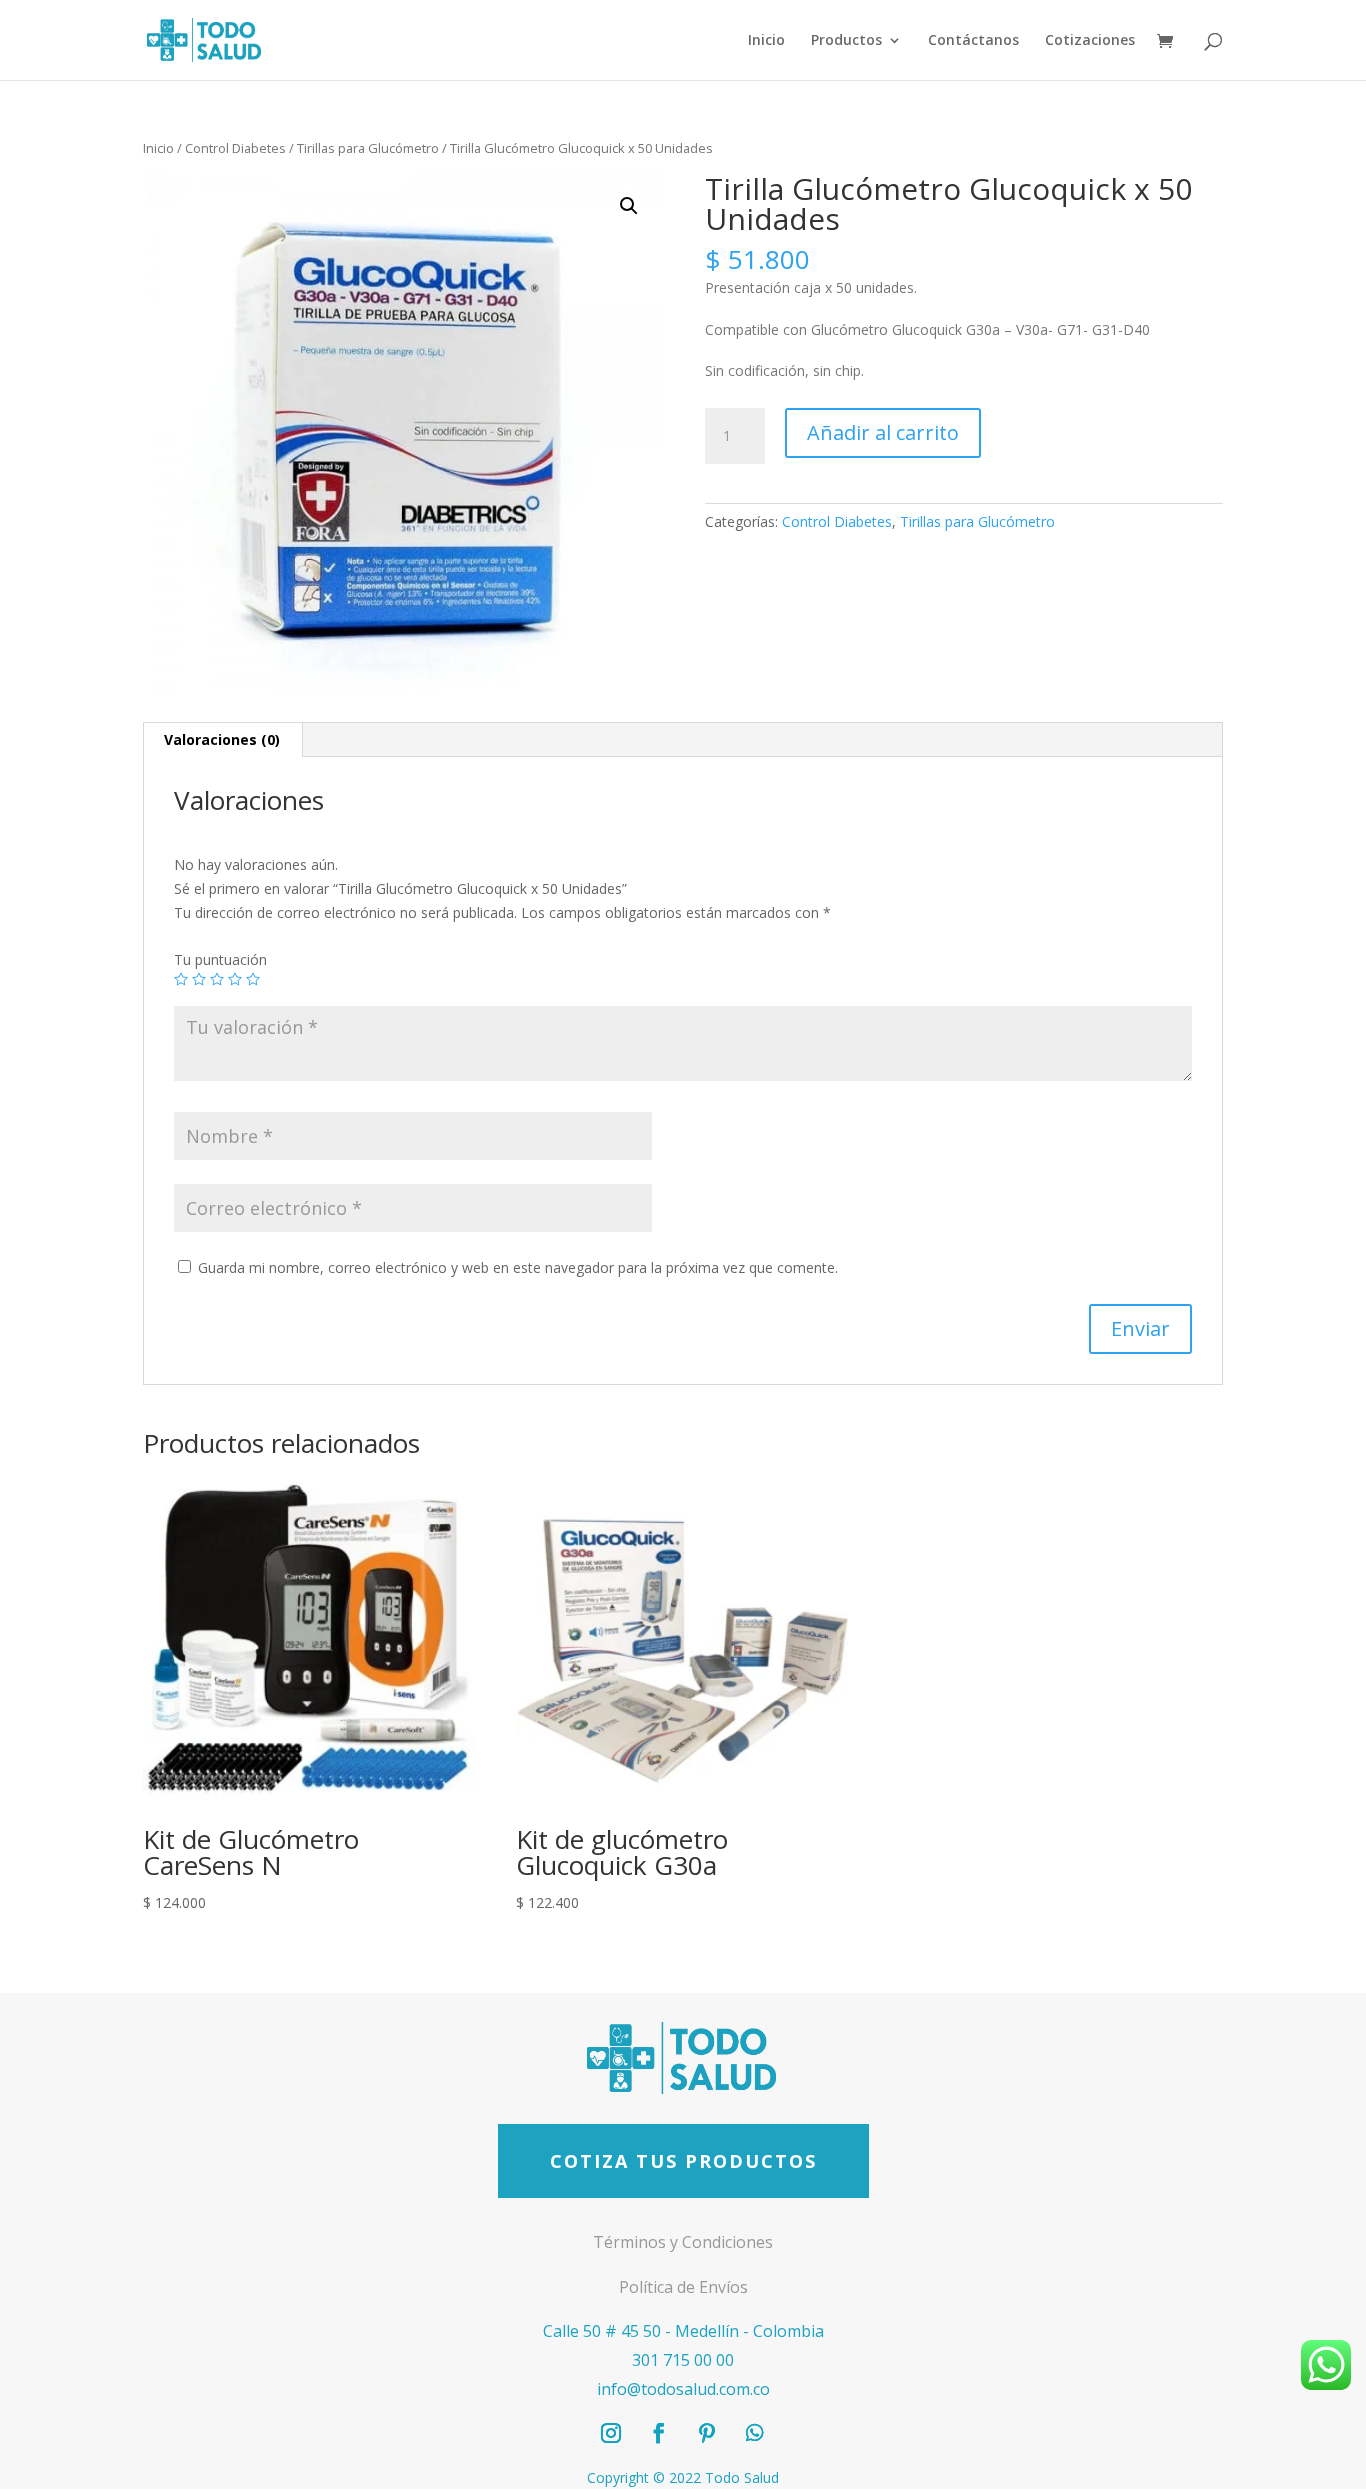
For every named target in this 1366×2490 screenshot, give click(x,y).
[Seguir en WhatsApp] (755, 2433)
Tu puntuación (220, 959)
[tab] (222, 740)
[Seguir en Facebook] (659, 2433)
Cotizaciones (1090, 41)
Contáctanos (973, 41)
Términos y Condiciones (683, 2242)
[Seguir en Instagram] (611, 2433)
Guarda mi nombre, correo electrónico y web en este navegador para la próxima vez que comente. (518, 1267)
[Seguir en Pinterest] (707, 2433)
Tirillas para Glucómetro (368, 148)
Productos (846, 41)
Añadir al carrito (883, 432)
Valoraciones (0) (222, 739)
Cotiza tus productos (683, 2161)
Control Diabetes (235, 148)
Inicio (766, 41)
